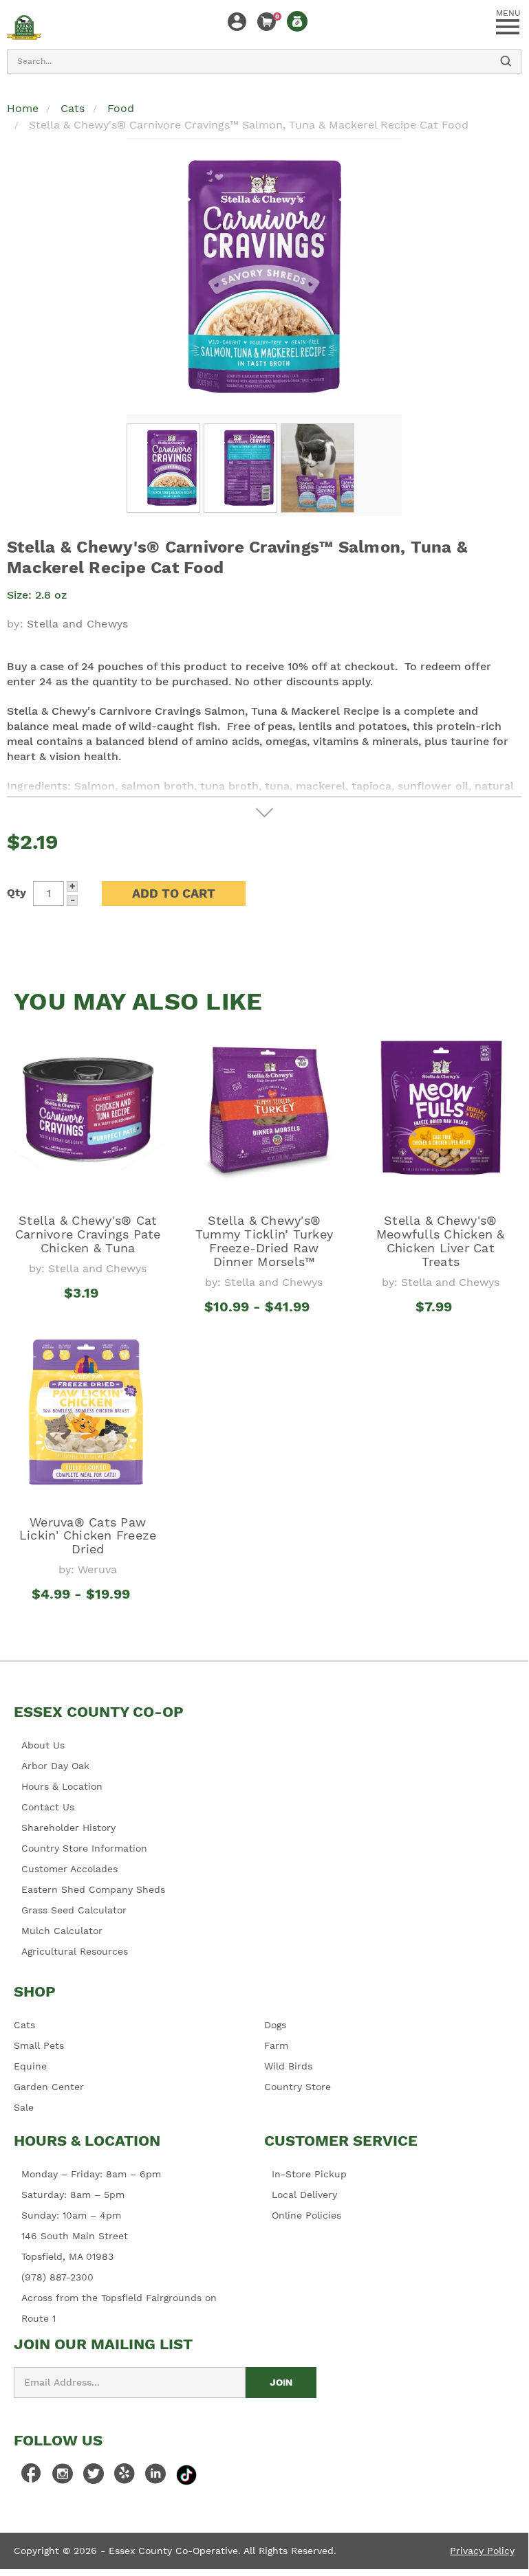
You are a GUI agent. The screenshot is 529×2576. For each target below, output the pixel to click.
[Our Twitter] (94, 2477)
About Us (43, 1745)
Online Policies (306, 2215)
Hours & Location (62, 1786)
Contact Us (48, 1807)
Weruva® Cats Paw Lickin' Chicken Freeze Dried (88, 1536)
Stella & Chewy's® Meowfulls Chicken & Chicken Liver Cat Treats (441, 1241)
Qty (17, 892)
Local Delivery (304, 2195)
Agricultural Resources (75, 1951)
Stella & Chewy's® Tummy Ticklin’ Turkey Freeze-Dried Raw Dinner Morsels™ (264, 1241)
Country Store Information (84, 1848)
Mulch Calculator (62, 1931)
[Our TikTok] (186, 2474)
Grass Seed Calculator (74, 1910)
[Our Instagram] (63, 2477)
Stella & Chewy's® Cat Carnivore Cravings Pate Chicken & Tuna (88, 1234)
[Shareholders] (297, 21)
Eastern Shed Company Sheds (93, 1889)
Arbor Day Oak (55, 1766)
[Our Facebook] (32, 2477)
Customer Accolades (69, 1869)
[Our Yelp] (125, 2477)
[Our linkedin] (155, 2477)
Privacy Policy (482, 2551)
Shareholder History (68, 1828)
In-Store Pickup (309, 2174)
